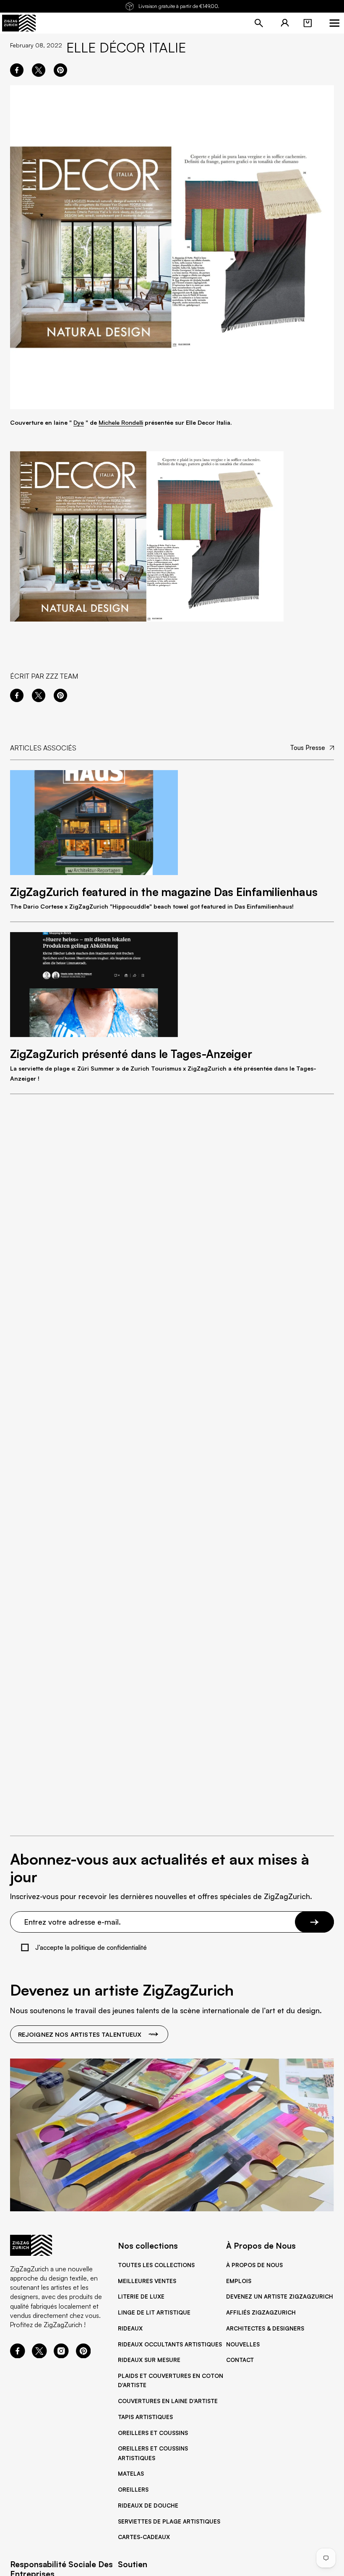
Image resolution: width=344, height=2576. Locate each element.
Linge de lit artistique (154, 2312)
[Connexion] (285, 23)
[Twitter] (39, 2356)
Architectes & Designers (265, 2328)
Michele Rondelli (121, 422)
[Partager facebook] (17, 70)
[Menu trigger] (334, 23)
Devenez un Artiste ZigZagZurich (280, 2296)
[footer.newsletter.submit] (314, 1922)
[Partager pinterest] (60, 70)
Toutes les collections (156, 2265)
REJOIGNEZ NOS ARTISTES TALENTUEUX (80, 2034)
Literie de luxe (141, 2296)
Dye (79, 422)
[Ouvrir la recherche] (259, 23)
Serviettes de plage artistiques (169, 2521)
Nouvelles (243, 2344)
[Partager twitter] (39, 70)
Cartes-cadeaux (144, 2537)
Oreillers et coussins (153, 2433)
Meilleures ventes (147, 2281)
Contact (240, 2360)
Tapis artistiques (145, 2417)
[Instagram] (61, 2356)
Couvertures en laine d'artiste (168, 2401)
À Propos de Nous (254, 2265)
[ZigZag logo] (19, 23)
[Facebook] (18, 2356)
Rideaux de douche (148, 2505)
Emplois (239, 2281)
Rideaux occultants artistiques (170, 2344)
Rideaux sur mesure (149, 2360)
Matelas (131, 2474)
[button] (308, 23)
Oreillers (133, 2490)
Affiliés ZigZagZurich (261, 2312)
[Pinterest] (83, 2356)
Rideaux (130, 2328)
